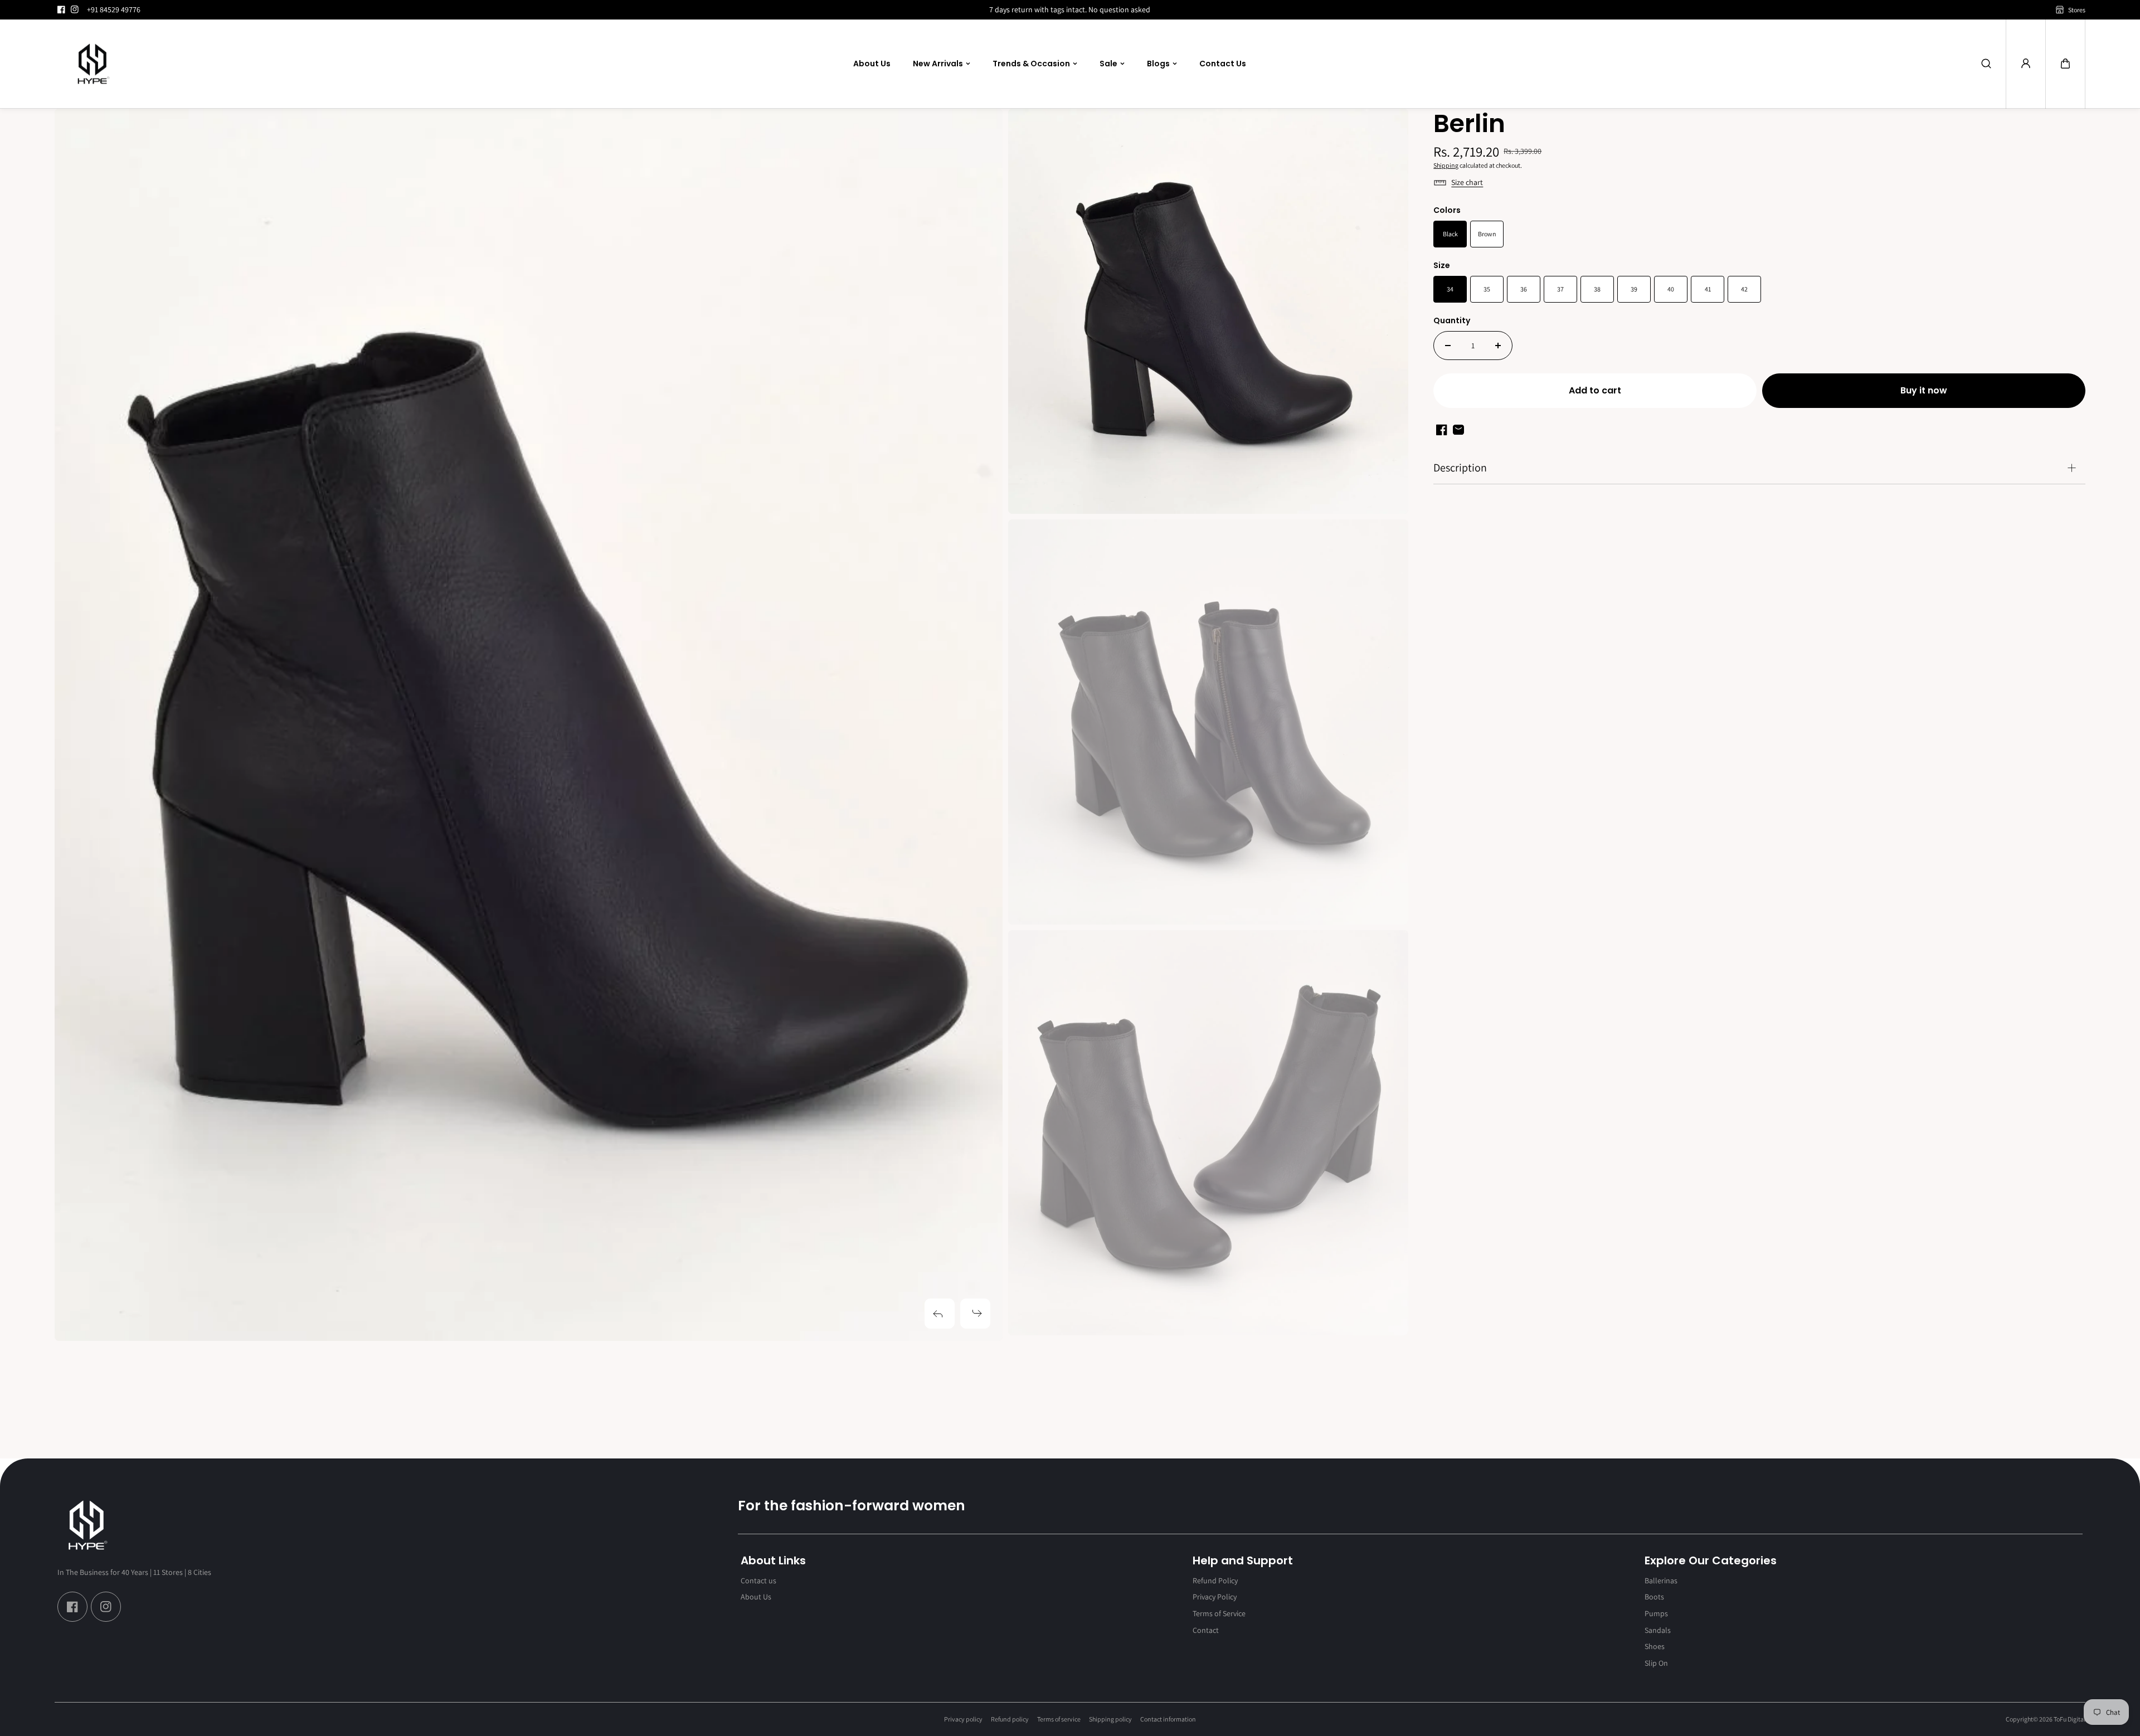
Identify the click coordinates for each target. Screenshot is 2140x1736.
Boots (1654, 1597)
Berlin (1469, 125)
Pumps (1656, 1613)
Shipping (1446, 165)
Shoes (1655, 1646)
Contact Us (1223, 64)
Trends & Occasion (1031, 64)
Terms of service (1059, 1719)
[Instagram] (75, 9)
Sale (1108, 64)
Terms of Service (1219, 1613)
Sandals (1658, 1630)
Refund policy (1010, 1719)
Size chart (1467, 182)
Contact (1206, 1630)
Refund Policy (1215, 1581)
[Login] (2026, 64)
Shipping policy (1110, 1719)
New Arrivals (938, 64)
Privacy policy (963, 1719)
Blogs (1158, 64)
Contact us (758, 1581)
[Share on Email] (1458, 430)
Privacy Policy (1215, 1597)
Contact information (1168, 1719)
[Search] (1986, 64)
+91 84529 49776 (114, 9)
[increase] (1498, 346)
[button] (2065, 64)
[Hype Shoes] (94, 64)
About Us (872, 64)
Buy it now (1924, 390)
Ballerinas (1661, 1581)
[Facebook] (61, 9)
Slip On (1656, 1663)
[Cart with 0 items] (2065, 64)
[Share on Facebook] (1442, 430)
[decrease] (1448, 346)
